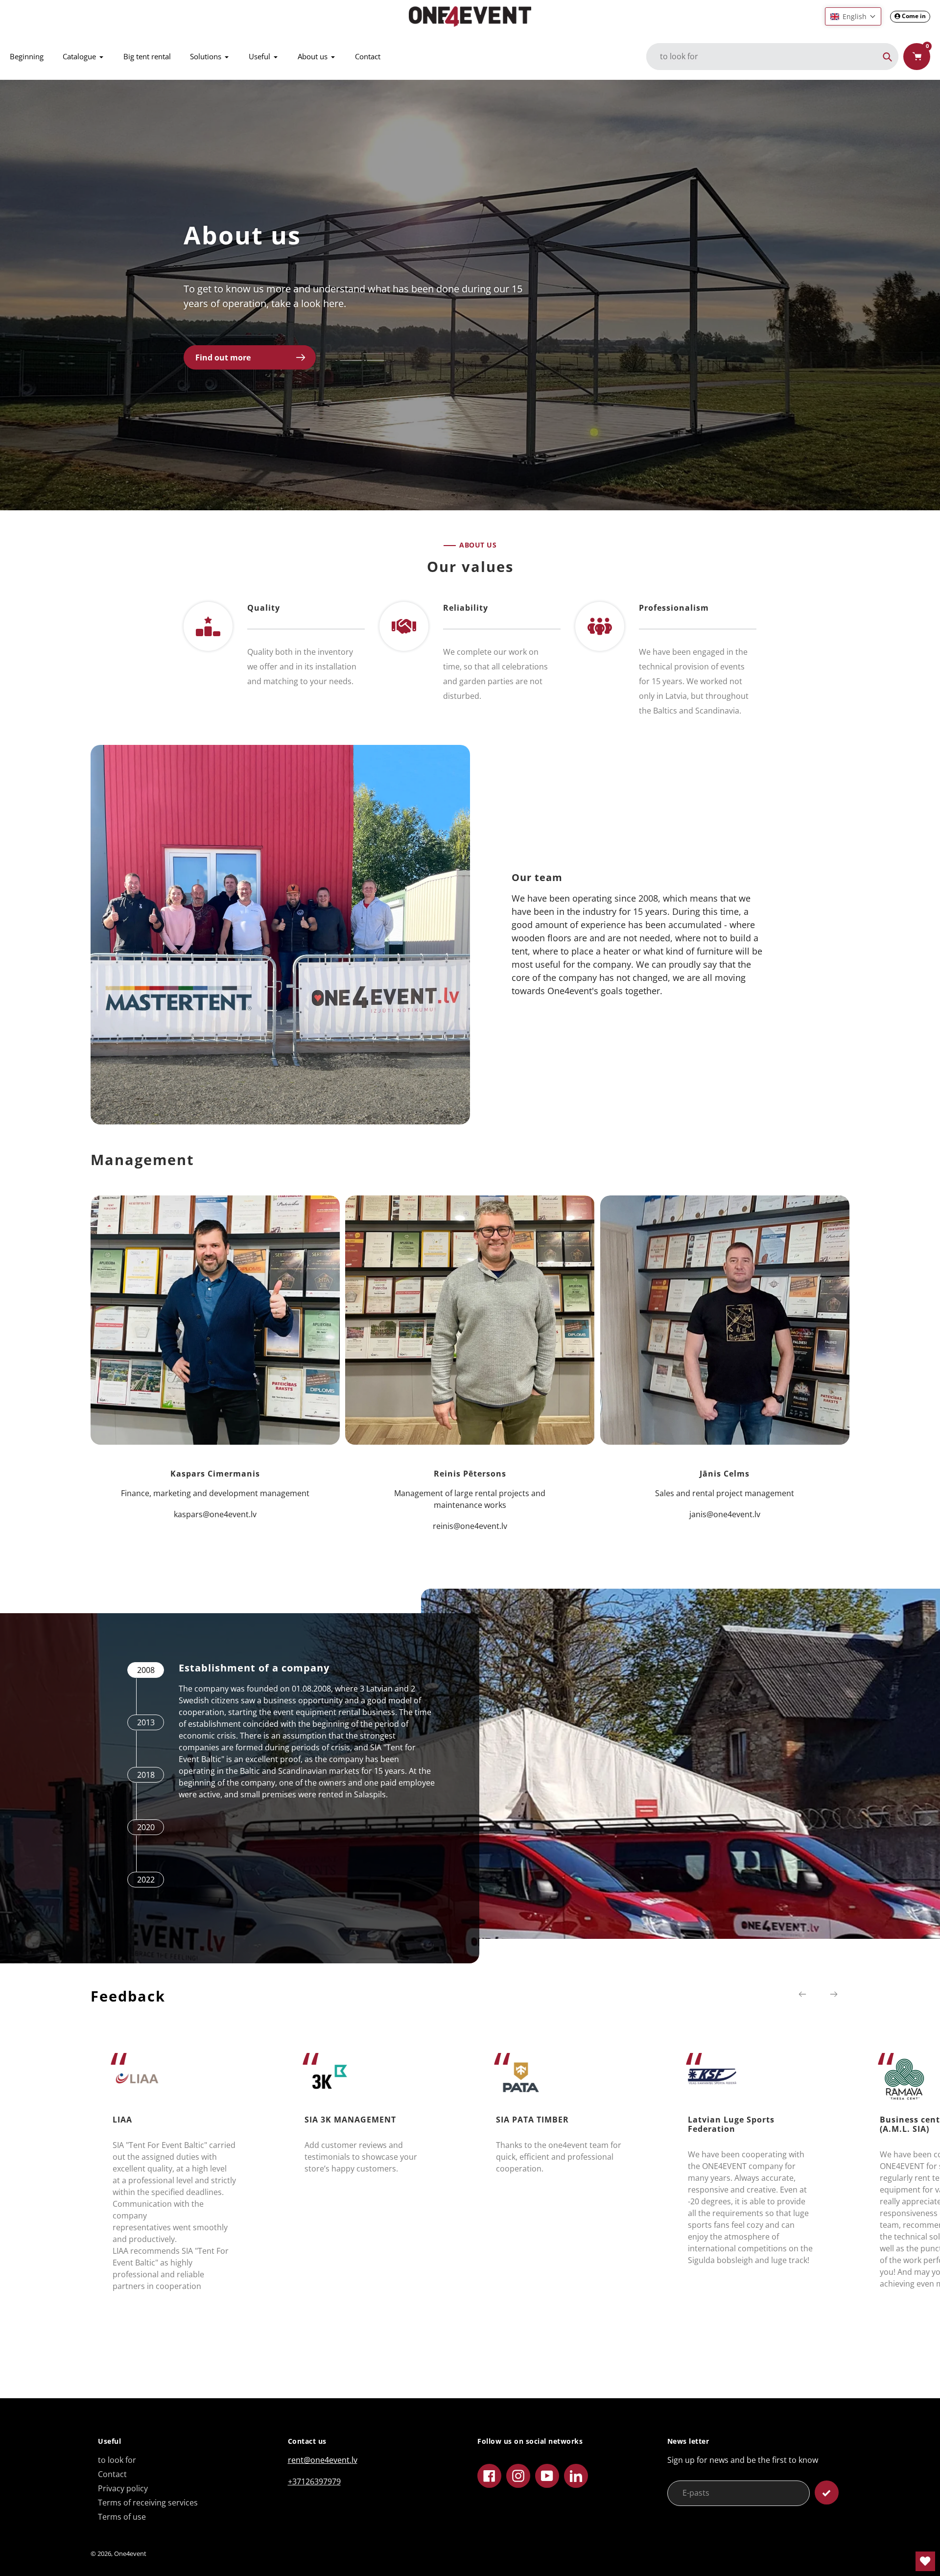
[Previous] (802, 1994)
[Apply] (827, 2493)
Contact (112, 2474)
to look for (117, 2460)
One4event (130, 2553)
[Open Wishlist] (925, 2561)
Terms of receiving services (148, 2503)
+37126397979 (314, 2481)
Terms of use (122, 2517)
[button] (853, 16)
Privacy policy (123, 2488)
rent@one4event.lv (323, 2460)
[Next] (834, 1994)
